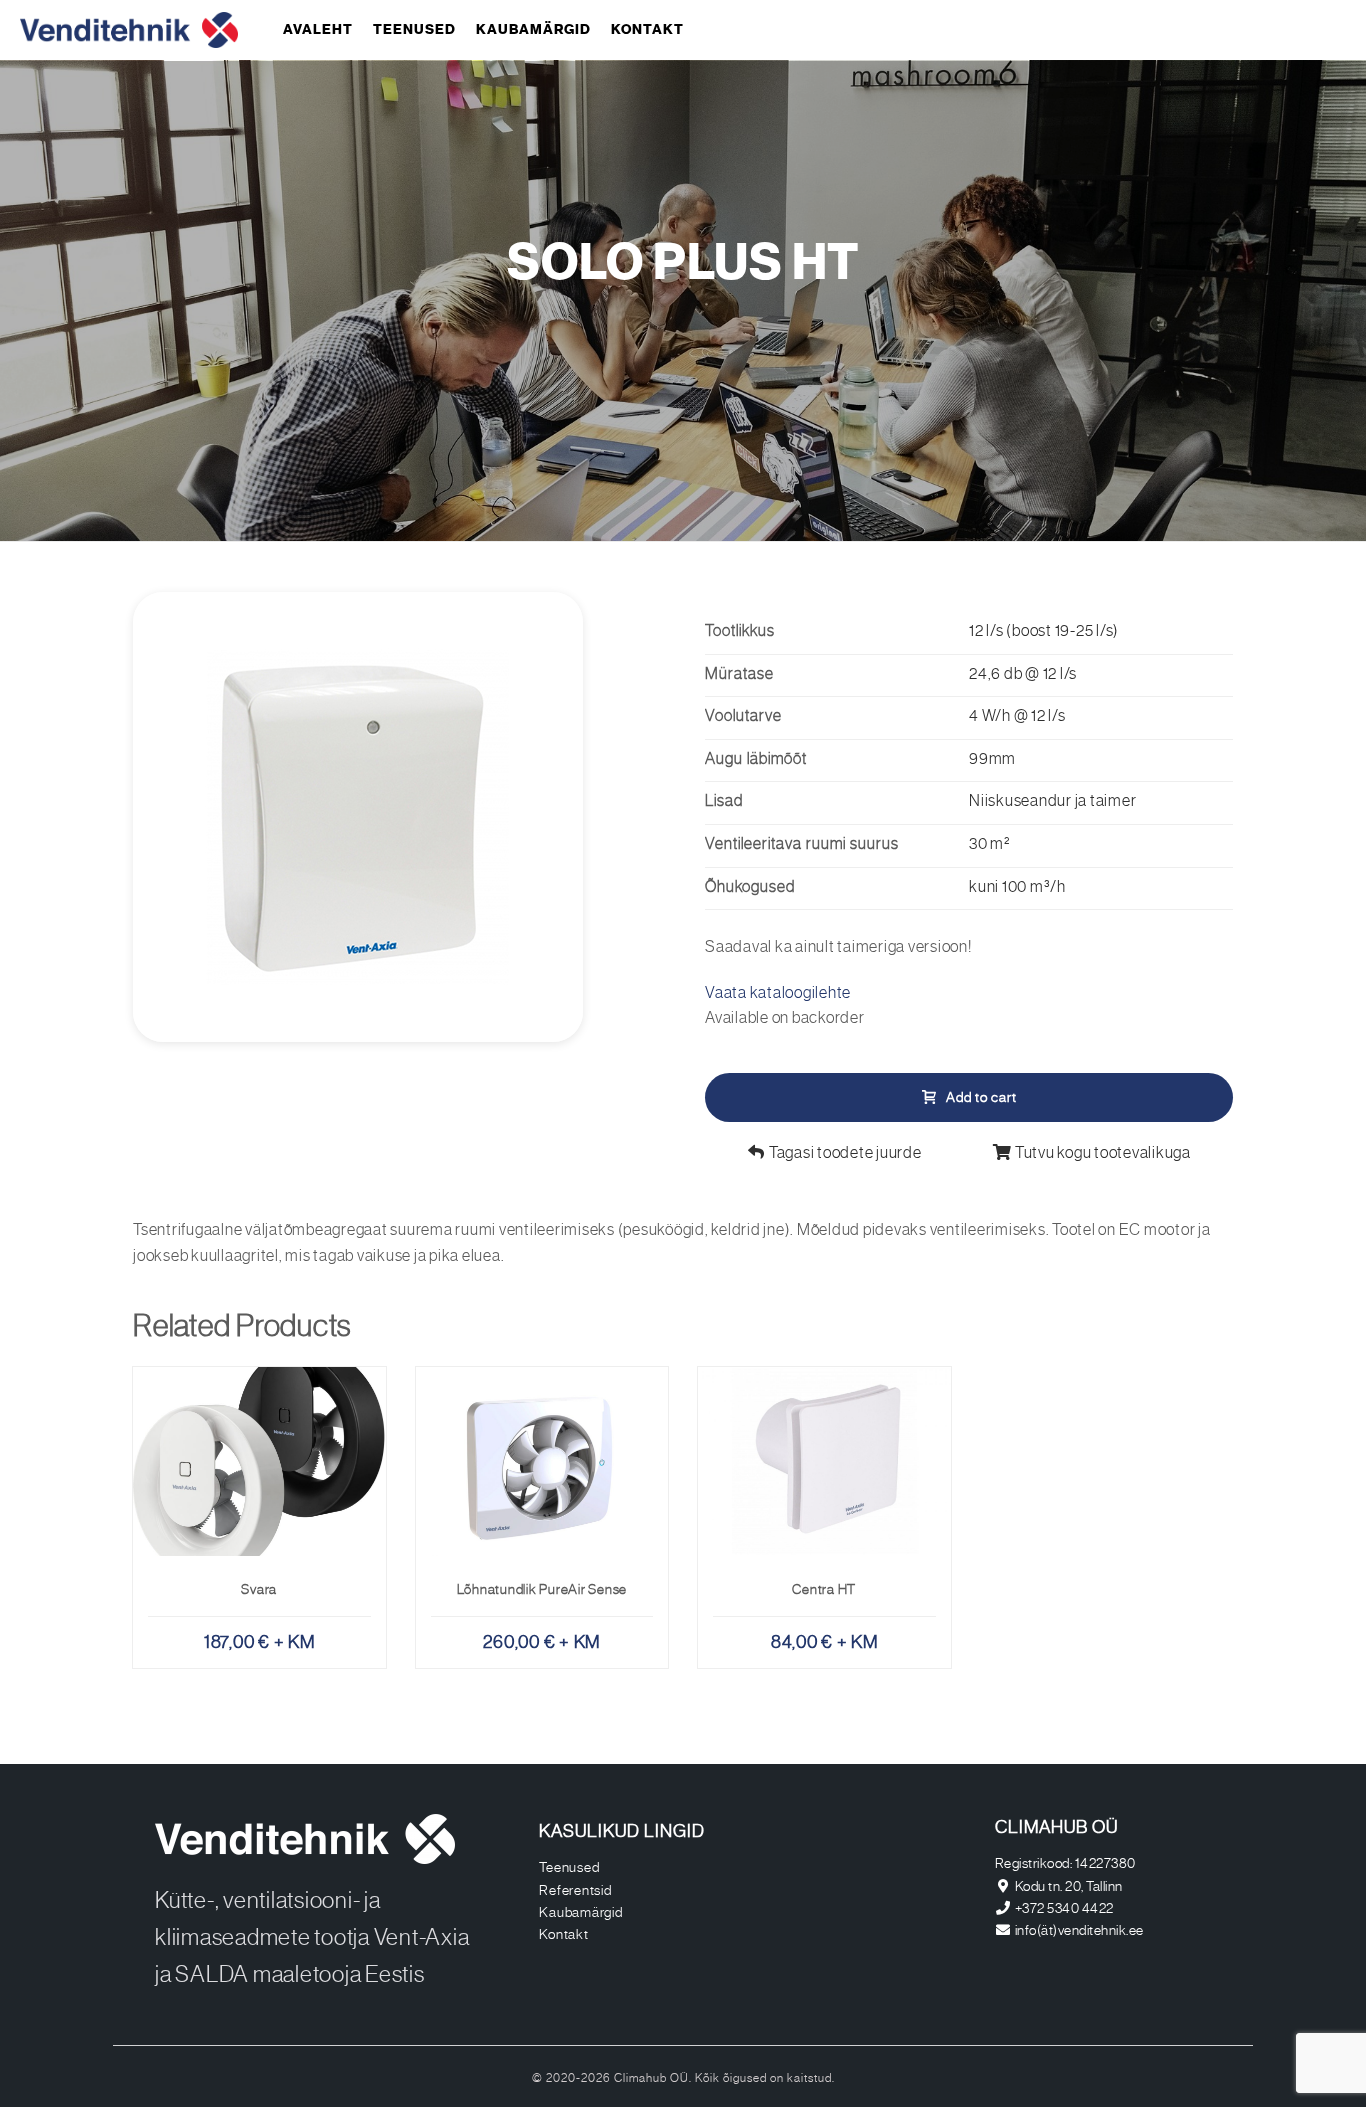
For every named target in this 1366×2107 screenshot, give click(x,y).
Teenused (414, 30)
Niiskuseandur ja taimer (1052, 802)
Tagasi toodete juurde (844, 1154)
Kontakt (647, 30)
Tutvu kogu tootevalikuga (1101, 1154)
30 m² (989, 845)
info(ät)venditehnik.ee (1079, 1931)
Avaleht (318, 30)
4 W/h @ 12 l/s (1017, 717)
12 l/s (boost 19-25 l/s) (1044, 632)
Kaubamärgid (533, 30)
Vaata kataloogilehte (778, 994)
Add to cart (981, 1098)
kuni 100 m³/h (1017, 888)
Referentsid (575, 1891)
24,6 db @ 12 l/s (1023, 675)
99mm (992, 760)
